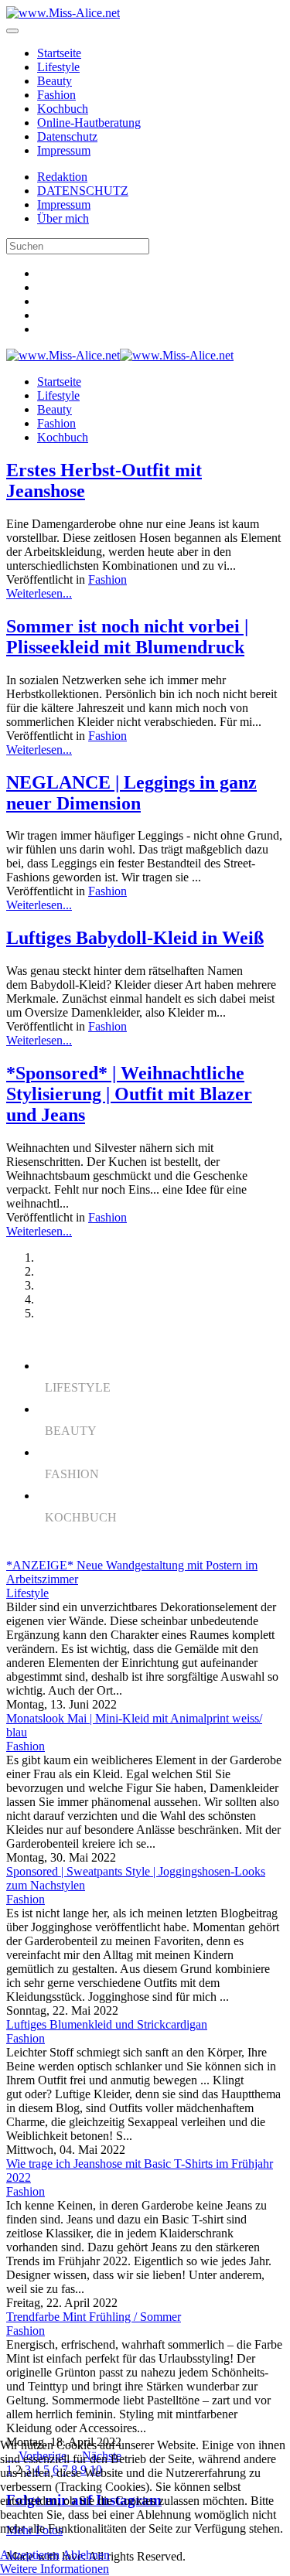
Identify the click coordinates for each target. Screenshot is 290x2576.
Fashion (56, 95)
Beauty (55, 81)
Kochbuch (63, 109)
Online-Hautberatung (89, 123)
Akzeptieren (30, 2555)
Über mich (63, 218)
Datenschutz (67, 136)
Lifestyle (58, 67)
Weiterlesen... (39, 593)
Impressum (64, 150)
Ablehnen (86, 2555)
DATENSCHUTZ (83, 191)
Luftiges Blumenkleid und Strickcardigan (107, 2024)
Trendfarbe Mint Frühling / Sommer (94, 2317)
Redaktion (62, 177)
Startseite (59, 53)
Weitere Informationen (55, 2569)
